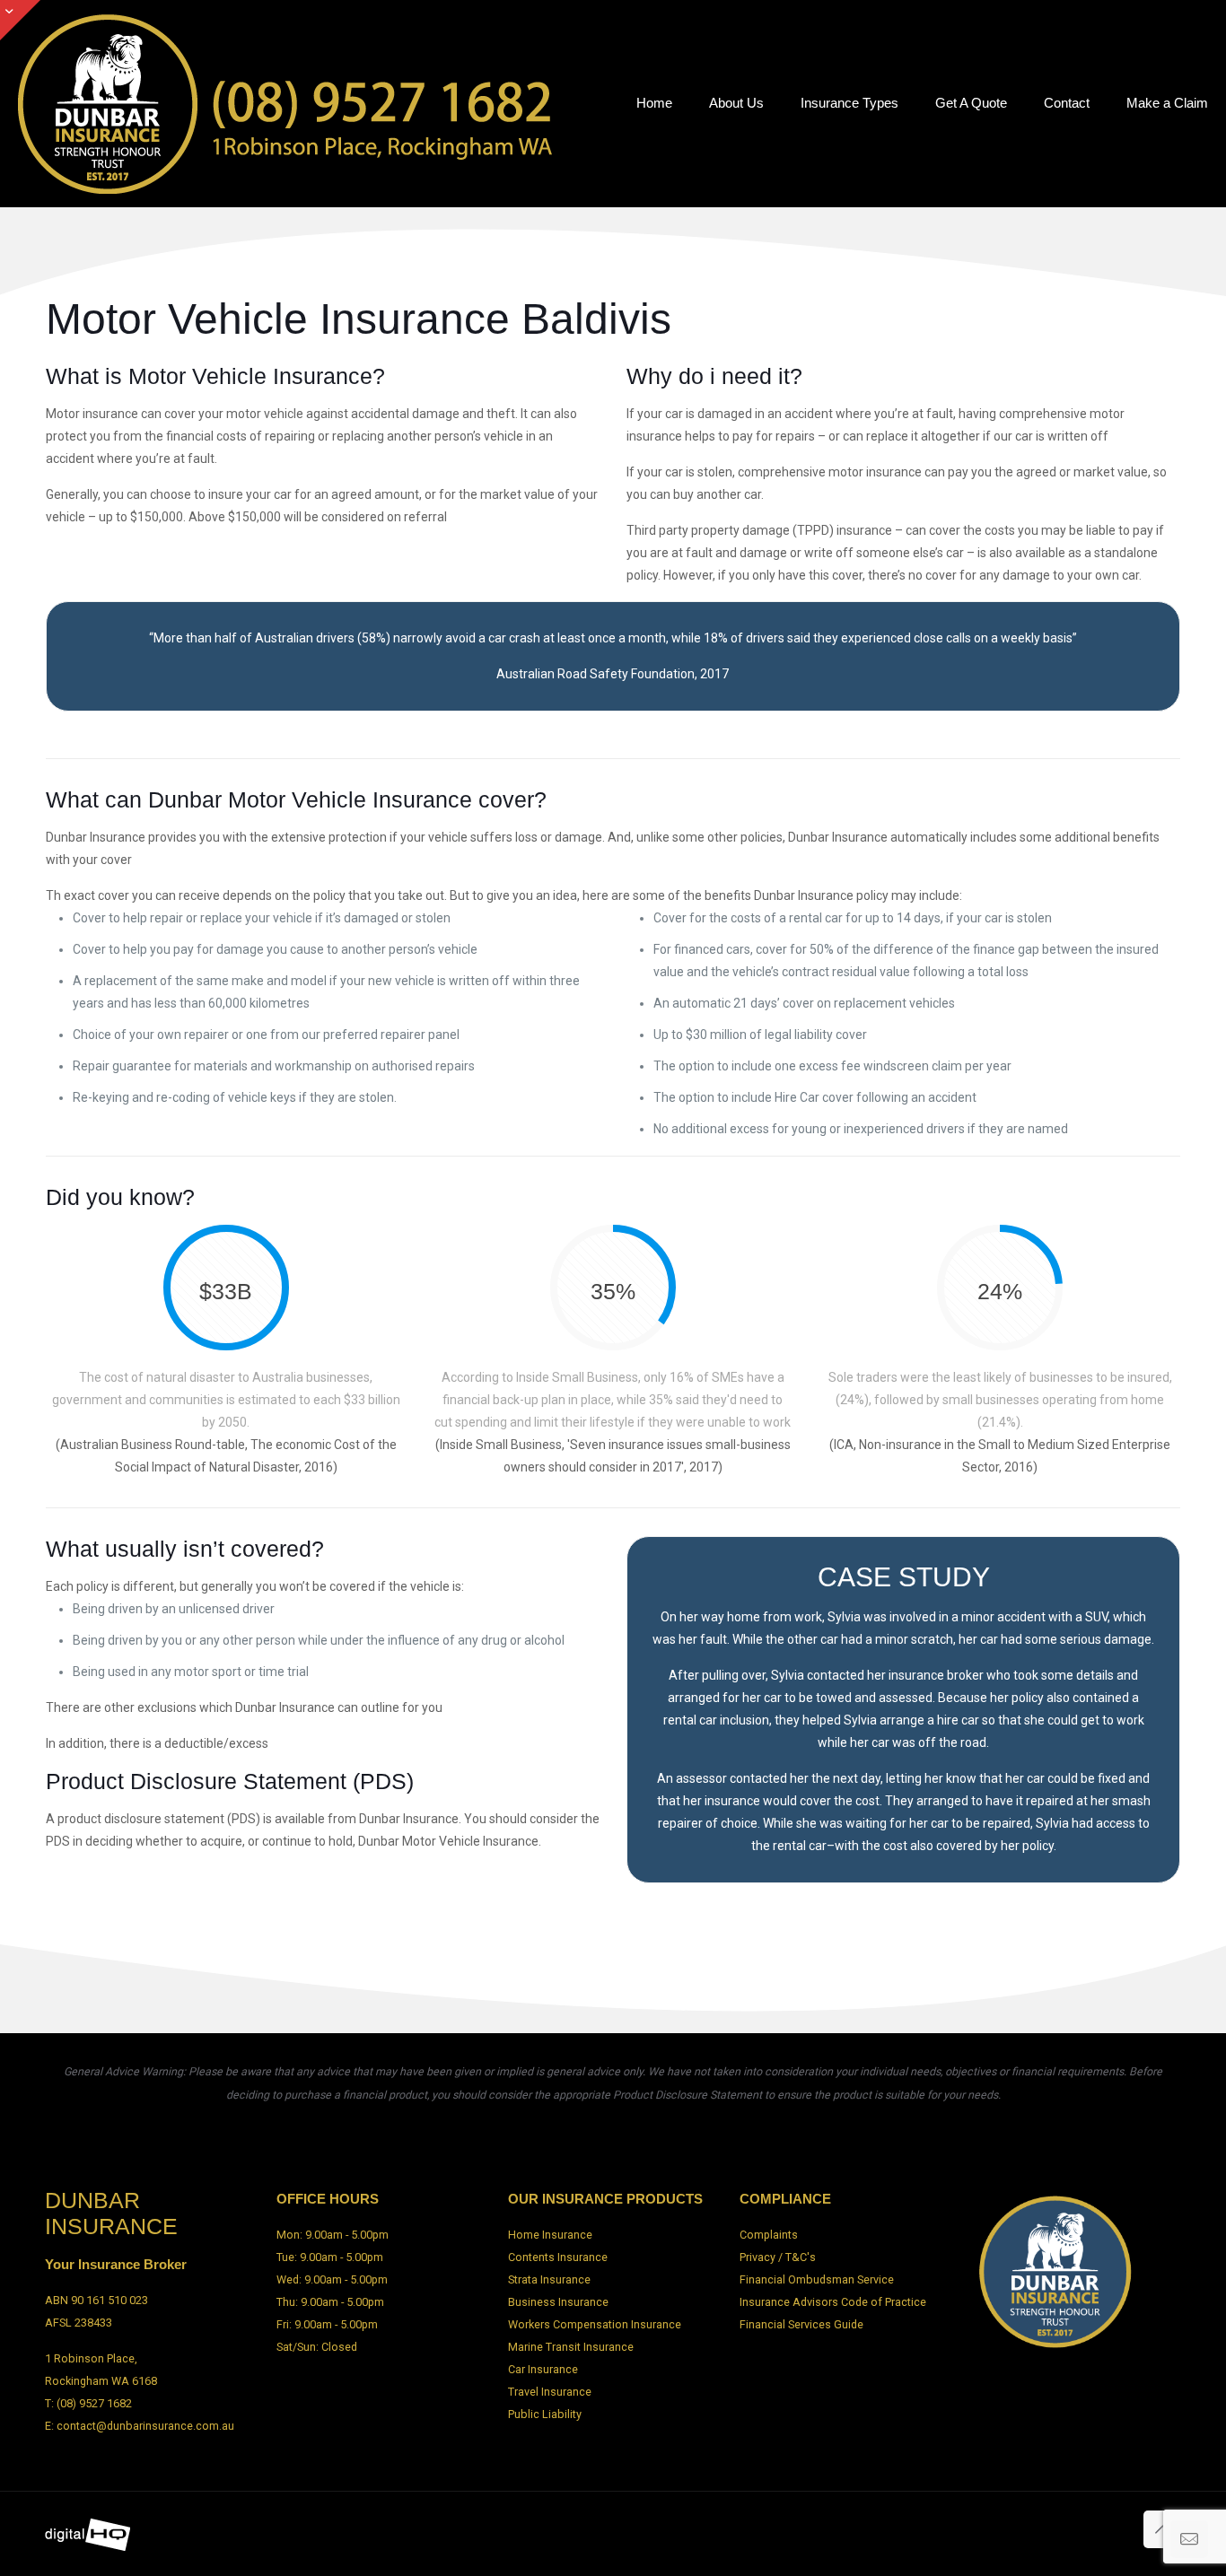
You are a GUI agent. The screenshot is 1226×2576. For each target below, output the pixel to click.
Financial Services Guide (801, 2324)
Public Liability (545, 2414)
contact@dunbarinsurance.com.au (145, 2426)
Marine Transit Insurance (571, 2347)
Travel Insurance (550, 2392)
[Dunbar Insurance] (287, 103)
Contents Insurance (558, 2257)
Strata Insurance (549, 2279)
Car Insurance (543, 2369)
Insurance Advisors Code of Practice (833, 2302)
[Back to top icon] (1162, 2529)
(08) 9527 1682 (94, 2403)
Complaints (769, 2235)
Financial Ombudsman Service (817, 2279)
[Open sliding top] (20, 20)
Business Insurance (558, 2302)
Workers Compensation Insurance (595, 2324)
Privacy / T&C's (778, 2257)
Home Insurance (550, 2235)
